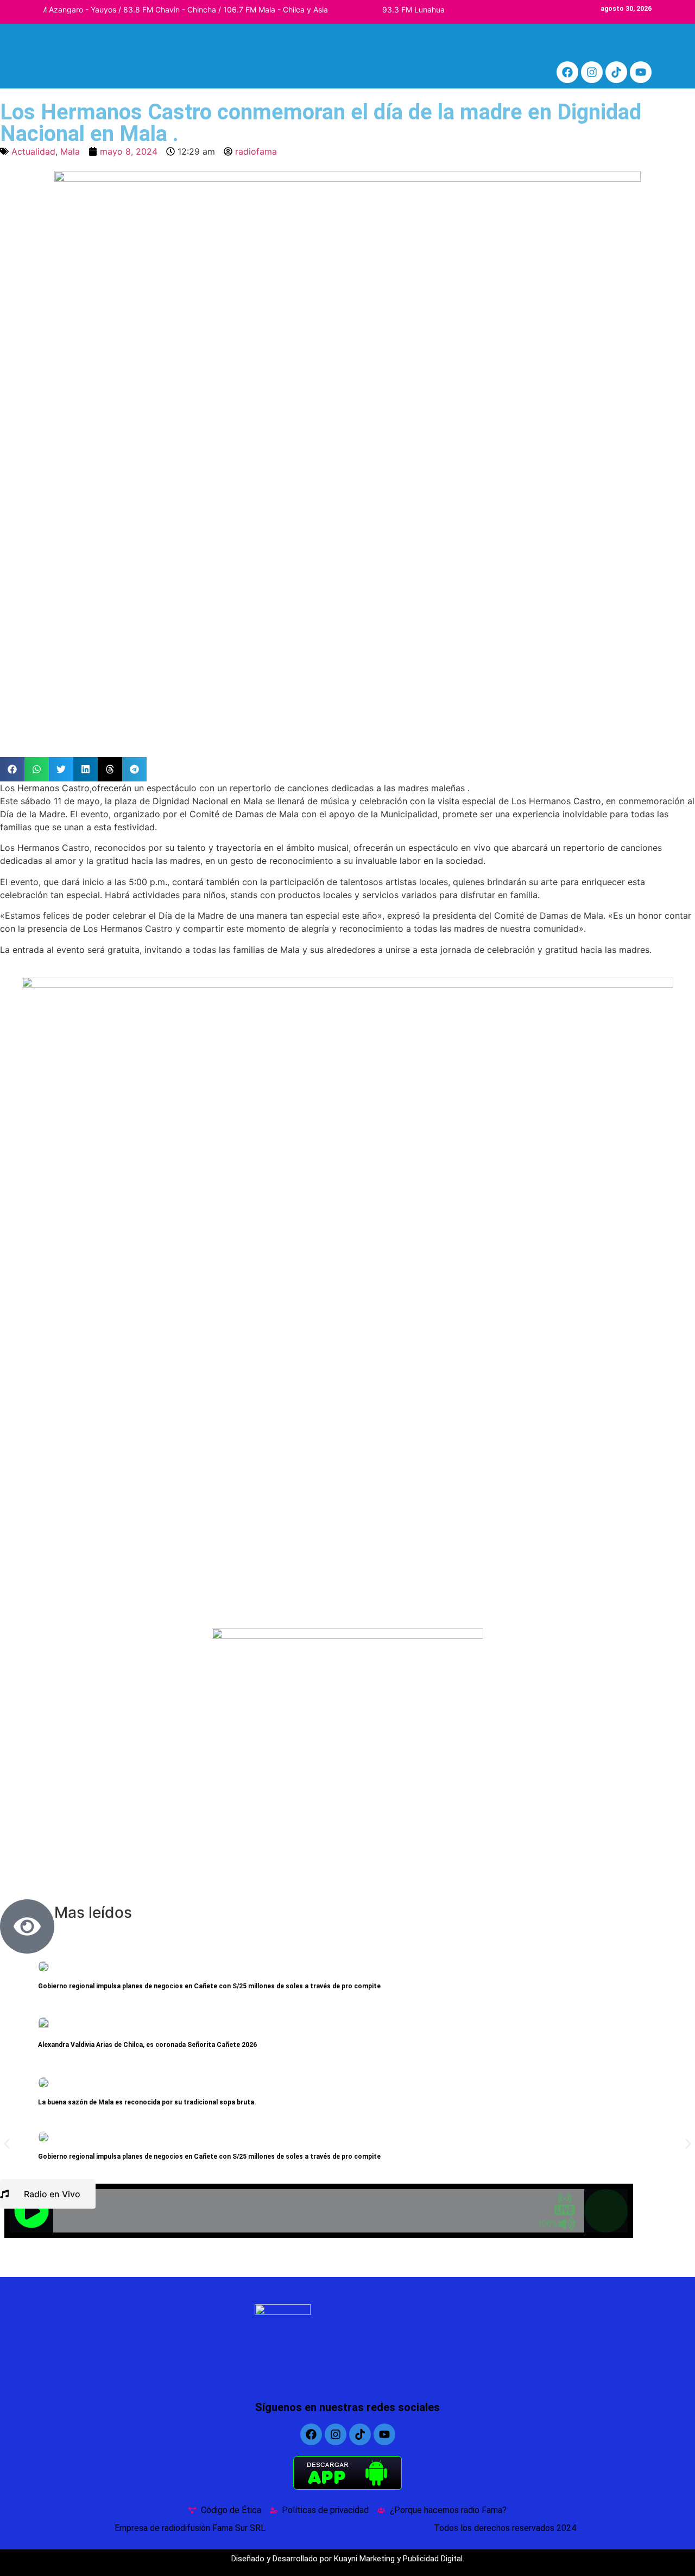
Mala (70, 151)
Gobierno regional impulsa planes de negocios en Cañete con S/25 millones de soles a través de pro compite (209, 1986)
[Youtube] (641, 72)
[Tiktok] (616, 72)
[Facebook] (567, 72)
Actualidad (33, 151)
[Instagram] (592, 72)
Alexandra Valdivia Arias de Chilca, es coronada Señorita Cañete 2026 (147, 2045)
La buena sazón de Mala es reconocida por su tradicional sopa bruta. (147, 2102)
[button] (12, 769)
